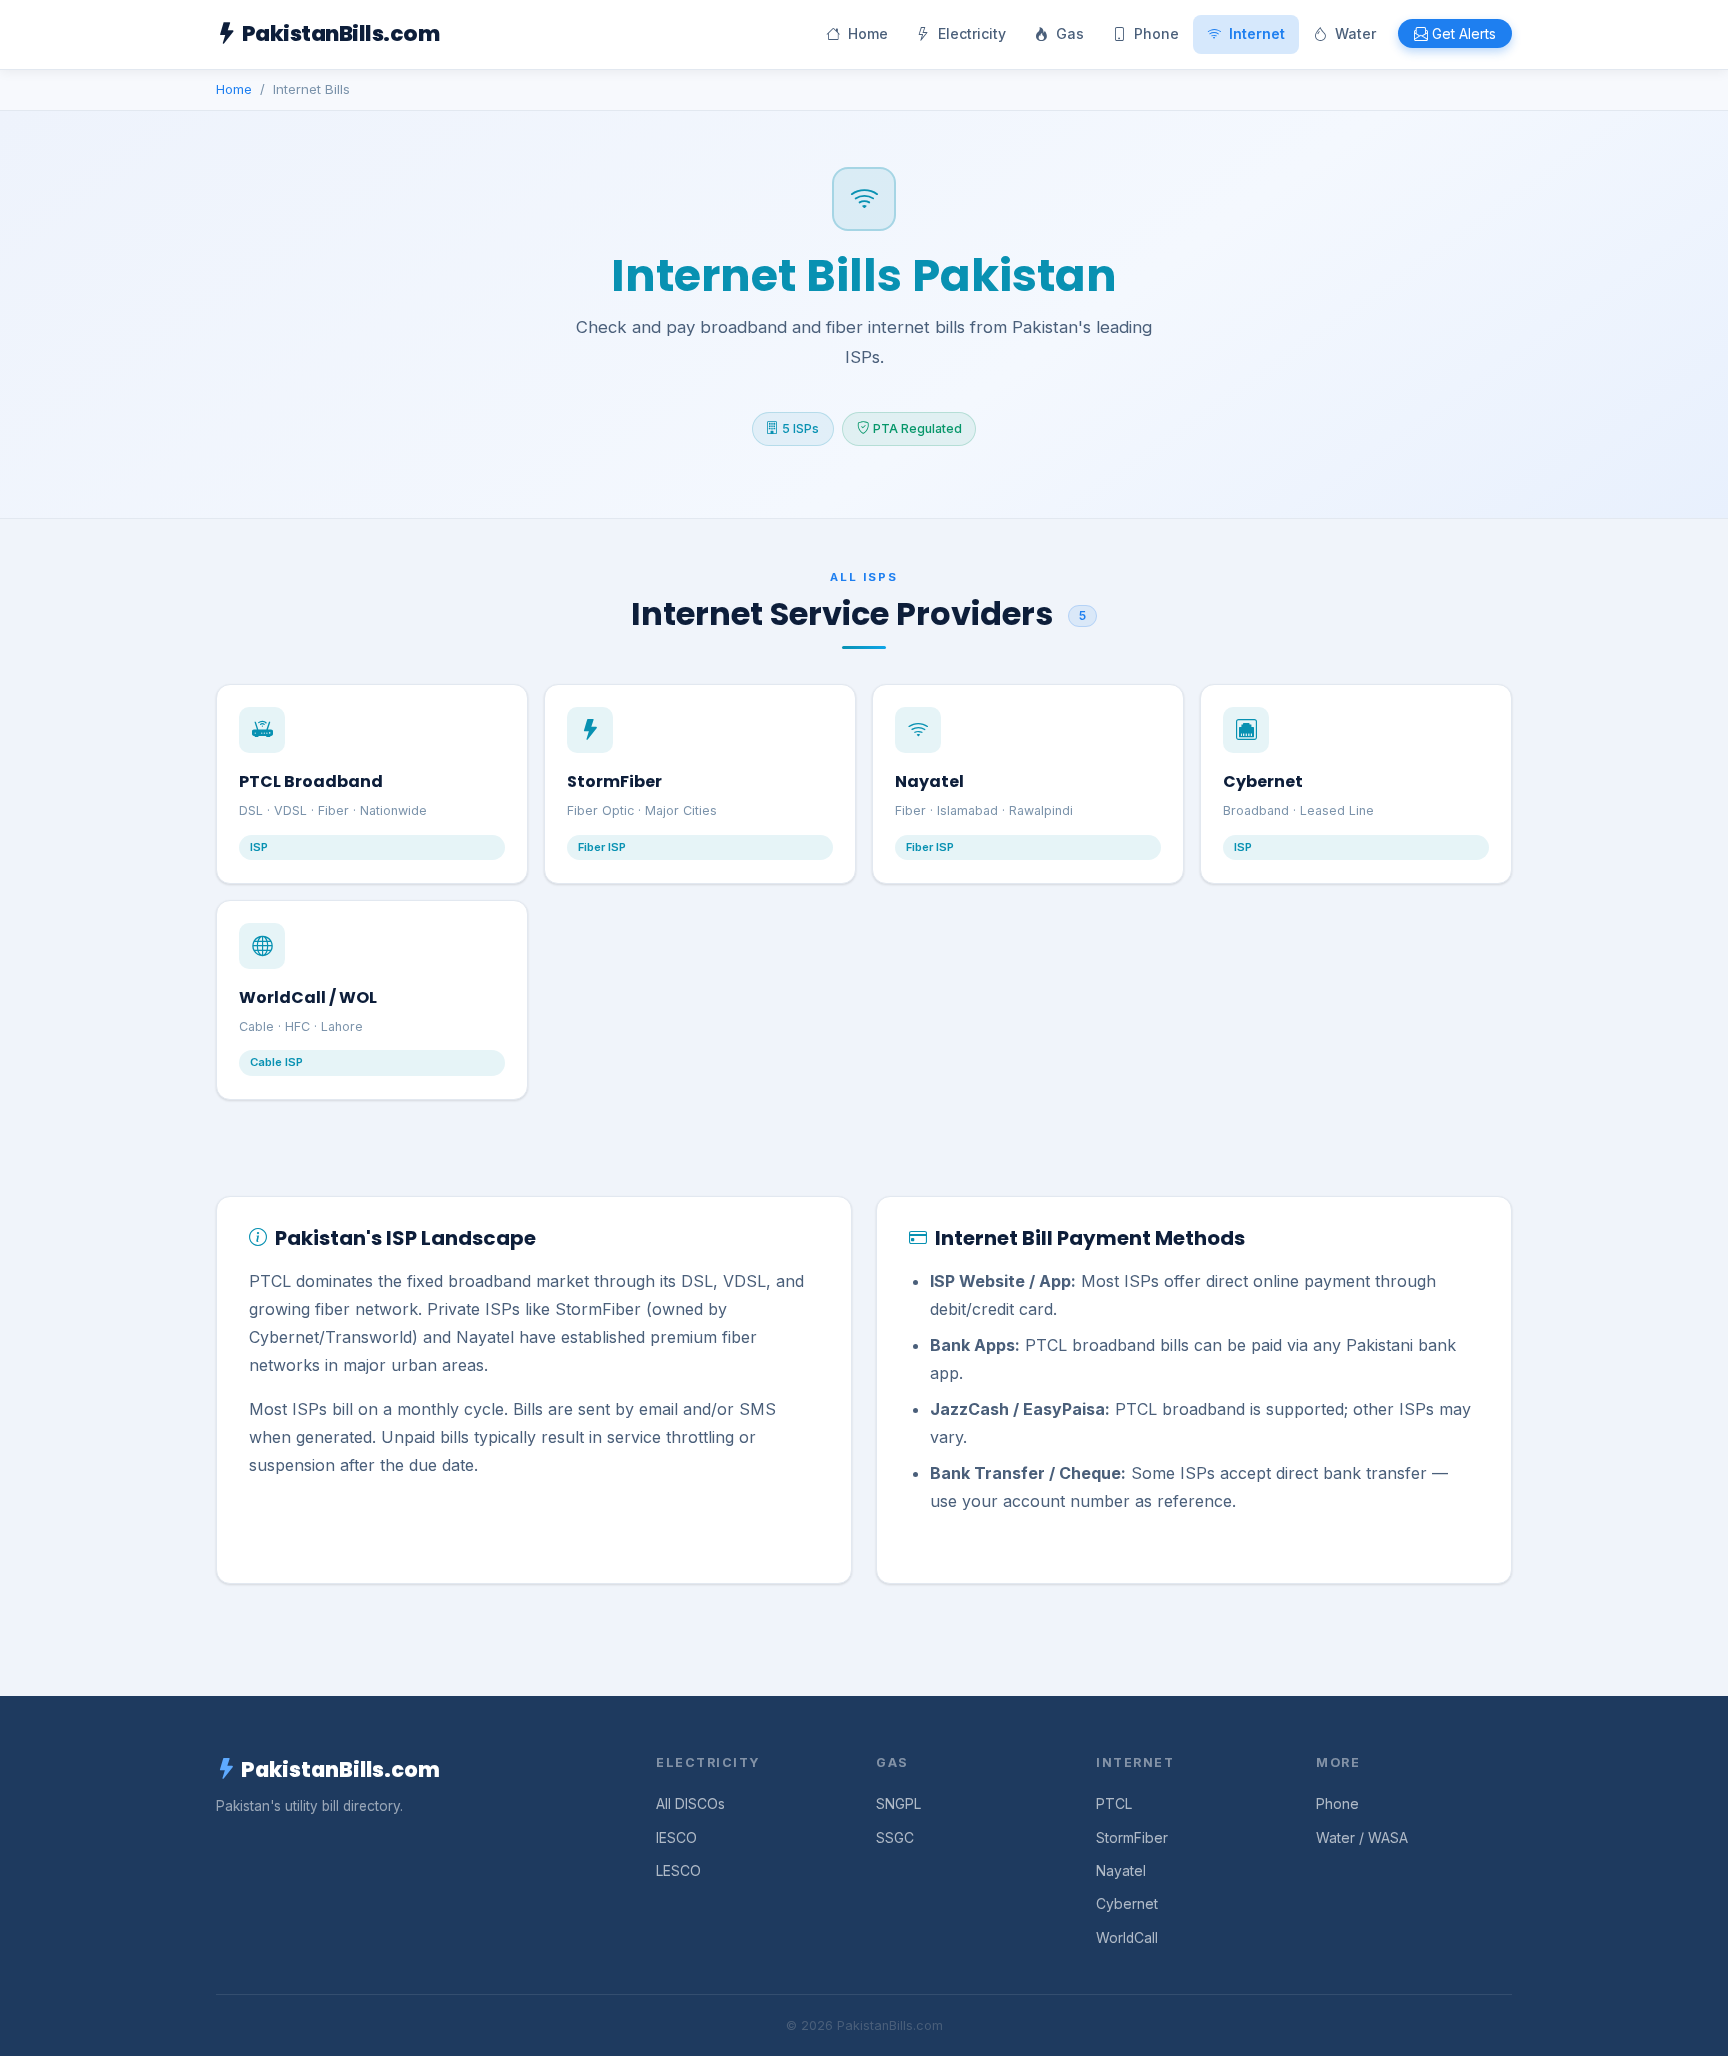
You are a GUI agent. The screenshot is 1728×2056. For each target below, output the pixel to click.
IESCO (676, 1838)
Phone (1156, 33)
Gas (1070, 33)
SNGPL (898, 1804)
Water (1355, 33)
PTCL (1114, 1804)
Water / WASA (1362, 1838)
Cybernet (1127, 1904)
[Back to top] (1674, 2022)
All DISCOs (690, 1804)
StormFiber (1132, 1838)
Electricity (972, 33)
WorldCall (1127, 1938)
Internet (1257, 33)
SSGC (895, 1838)
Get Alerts (1464, 33)
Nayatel (1121, 1871)
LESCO (678, 1871)
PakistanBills (340, 33)
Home (868, 33)
